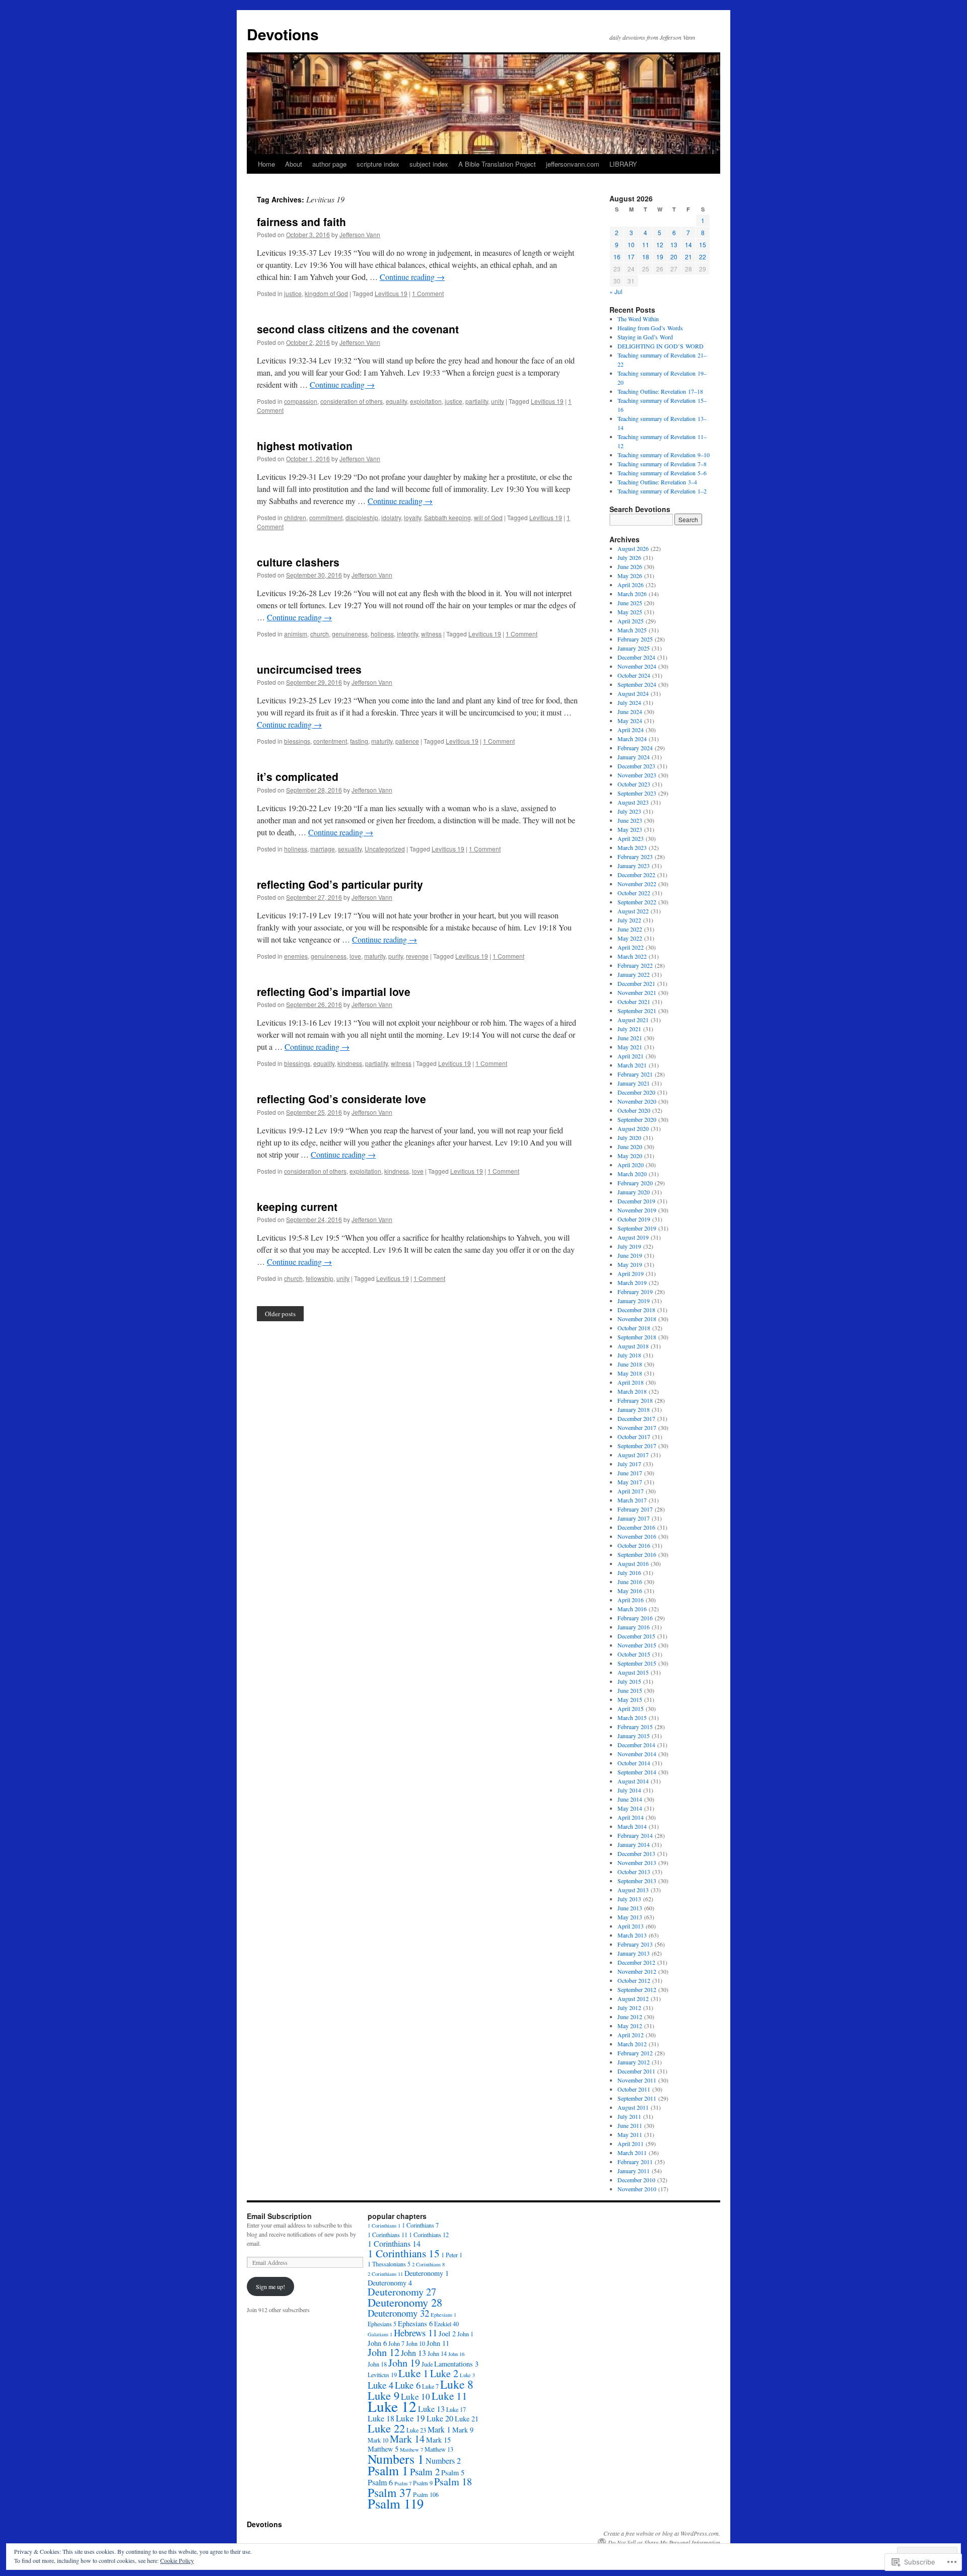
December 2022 (636, 875)
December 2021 (636, 983)
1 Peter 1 (452, 2255)
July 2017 (629, 1464)
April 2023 (631, 838)
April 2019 (631, 1273)
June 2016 (630, 1582)
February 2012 (635, 2053)
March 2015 (632, 1718)
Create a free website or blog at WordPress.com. (662, 2533)
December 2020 (636, 1092)
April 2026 (631, 585)
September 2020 (637, 1119)
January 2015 (634, 1736)
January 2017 (634, 1518)
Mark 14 (407, 2439)
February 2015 (635, 1727)
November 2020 (637, 1101)
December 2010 (636, 2180)
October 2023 (634, 784)
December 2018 (636, 1310)
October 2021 (634, 1001)
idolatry (391, 517)
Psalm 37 (390, 2492)
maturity (382, 741)
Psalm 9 (423, 2483)
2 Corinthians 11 (385, 2274)
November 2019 (637, 1210)
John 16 (456, 2354)
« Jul (616, 291)
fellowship (320, 1278)
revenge (417, 956)
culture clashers (298, 562)
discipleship (362, 517)
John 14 (437, 2353)
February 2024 (635, 748)
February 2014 (635, 1835)
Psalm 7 (403, 2483)
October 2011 (634, 2089)
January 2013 (634, 1953)
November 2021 (637, 992)
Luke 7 (430, 2386)
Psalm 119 (396, 2503)
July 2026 (629, 557)
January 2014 (634, 1844)
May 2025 (630, 612)
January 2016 (634, 1627)
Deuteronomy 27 (402, 2292)
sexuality (350, 849)
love (355, 956)
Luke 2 (444, 2373)
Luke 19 (410, 2418)
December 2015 (636, 1636)
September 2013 (637, 1881)
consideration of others (352, 401)
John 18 (377, 2364)
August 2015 (633, 1672)
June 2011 (630, 2125)
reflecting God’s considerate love (341, 1099)
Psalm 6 (380, 2482)
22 (703, 257)
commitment (326, 517)
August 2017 (633, 1455)
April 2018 (631, 1382)
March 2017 (632, 1500)
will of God (488, 517)
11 (646, 244)
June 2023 (630, 820)
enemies (296, 956)
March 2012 (632, 2044)
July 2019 (629, 1246)
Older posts (280, 1314)
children (295, 517)
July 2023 (629, 811)
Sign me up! (270, 2286)
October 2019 (634, 1219)
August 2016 (633, 1563)
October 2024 (634, 675)
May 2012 (630, 2026)
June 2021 (630, 1038)
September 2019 (637, 1228)
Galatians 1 (380, 2334)
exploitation (426, 401)
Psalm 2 (425, 2472)
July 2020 (629, 1137)
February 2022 (635, 965)
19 (660, 257)
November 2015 (637, 1645)
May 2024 (630, 721)
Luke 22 (386, 2428)
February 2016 (635, 1618)
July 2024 (629, 702)
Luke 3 (467, 2375)
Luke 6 (408, 2385)
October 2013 (634, 1872)
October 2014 (634, 1763)
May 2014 (630, 1808)
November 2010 (637, 2189)
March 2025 (632, 630)
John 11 (438, 2343)
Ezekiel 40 (446, 2324)
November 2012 (637, 1971)
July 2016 (629, 1572)
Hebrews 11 (416, 2333)
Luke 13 (431, 2409)
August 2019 (633, 1237)
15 (703, 244)
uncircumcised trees (309, 669)
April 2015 (631, 1708)
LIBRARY (623, 164)
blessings (297, 741)
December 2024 (636, 657)
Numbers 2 (443, 2460)
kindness (350, 1063)
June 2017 (630, 1473)
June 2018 (630, 1364)
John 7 (396, 2343)
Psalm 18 (453, 2482)
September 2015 (637, 1663)
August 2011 (633, 2107)
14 (688, 244)
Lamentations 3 (456, 2364)
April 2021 (631, 1056)
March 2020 (632, 1174)
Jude (427, 2364)
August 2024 (633, 693)
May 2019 (630, 1264)
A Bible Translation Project (497, 164)
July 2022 (629, 920)
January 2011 (634, 2171)
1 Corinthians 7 (420, 2225)
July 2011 (629, 2116)
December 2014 (636, 1745)
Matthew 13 (439, 2449)
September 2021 (637, 1011)
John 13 (413, 2353)
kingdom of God (326, 293)
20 (674, 257)
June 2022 (630, 929)
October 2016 (634, 1545)
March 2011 (632, 2153)
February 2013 (635, 1944)
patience (407, 741)
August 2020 (633, 1128)
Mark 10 (378, 2440)
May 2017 (630, 1482)
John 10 (416, 2343)
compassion (301, 401)
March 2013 (632, 1935)
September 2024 (637, 684)
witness (431, 634)
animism (296, 634)
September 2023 (637, 793)
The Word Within (638, 319)
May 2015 (630, 1699)
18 (646, 257)
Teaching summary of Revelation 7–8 (662, 464)
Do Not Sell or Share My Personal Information (664, 2542)
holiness (382, 634)
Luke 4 (381, 2385)
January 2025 (634, 648)
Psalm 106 (426, 2494)
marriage (323, 849)
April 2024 (631, 730)
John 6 (377, 2343)
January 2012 (634, 2062)
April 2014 (631, 1817)
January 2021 (634, 1083)
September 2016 (637, 1554)
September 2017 (637, 1446)
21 (688, 257)
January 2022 (634, 974)
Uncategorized (385, 849)
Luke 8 (457, 2384)
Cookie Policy (177, 2560)
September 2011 (637, 2098)
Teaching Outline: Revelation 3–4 (657, 482)
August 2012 (633, 1998)
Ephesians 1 (443, 2315)
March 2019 (632, 1282)
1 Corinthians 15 (404, 2253)
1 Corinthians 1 (384, 2226)
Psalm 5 (453, 2473)
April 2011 (631, 2143)
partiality (477, 401)
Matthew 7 (411, 2450)
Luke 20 (440, 2418)
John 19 (404, 2363)
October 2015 (634, 1654)
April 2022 (631, 947)
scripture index (378, 164)
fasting (359, 741)
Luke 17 (456, 2409)
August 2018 (633, 1346)
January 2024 (634, 757)
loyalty (412, 517)
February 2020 (635, 1183)
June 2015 (630, 1690)
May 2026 (630, 576)
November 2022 (637, 884)
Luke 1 (413, 2373)
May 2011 (630, 2134)
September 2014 (637, 1772)
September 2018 (637, 1337)
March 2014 (632, 1826)
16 (617, 257)
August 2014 (633, 1781)
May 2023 (630, 829)
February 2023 (635, 856)
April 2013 (631, 1926)
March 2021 (632, 1065)
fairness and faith (301, 222)
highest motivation (305, 446)
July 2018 (629, 1355)
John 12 (384, 2352)
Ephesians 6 (415, 2323)
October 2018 (634, 1328)
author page (329, 164)
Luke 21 (467, 2419)
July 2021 (629, 1029)
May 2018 (630, 1373)
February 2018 (635, 1400)
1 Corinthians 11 (388, 2235)
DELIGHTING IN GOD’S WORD (661, 346)
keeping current (297, 1206)
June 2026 (630, 566)
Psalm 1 (388, 2470)
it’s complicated (298, 776)
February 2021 (635, 1074)
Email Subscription (279, 2216)
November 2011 (637, 2080)
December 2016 (636, 1527)
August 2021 (633, 1020)
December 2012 (636, 1962)
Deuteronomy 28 (405, 2302)
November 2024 (637, 666)
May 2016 (630, 1591)
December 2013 (636, 1853)
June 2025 (630, 603)
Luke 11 (450, 2395)
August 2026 (633, 548)
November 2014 (637, 1754)
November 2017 (637, 1427)
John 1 (465, 2334)
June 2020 (630, 1147)
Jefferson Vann (360, 234)
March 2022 (632, 956)
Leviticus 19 (391, 293)
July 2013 (629, 1899)
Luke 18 (381, 2418)
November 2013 (637, 1863)
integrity (407, 634)
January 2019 (634, 1301)
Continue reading (412, 277)
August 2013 (633, 1890)
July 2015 (629, 1681)
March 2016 (632, 1609)
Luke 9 (384, 2395)
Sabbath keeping (447, 517)
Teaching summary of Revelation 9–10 (664, 455)
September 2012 (637, 1989)
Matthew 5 (383, 2449)
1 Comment (428, 293)
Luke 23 (416, 2430)
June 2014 (630, 1799)
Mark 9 (463, 2430)
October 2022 (634, 893)
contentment (330, 741)
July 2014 (629, 1790)
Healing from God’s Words (650, 328)
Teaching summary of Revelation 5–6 (662, 473)
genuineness (350, 634)
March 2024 (632, 739)
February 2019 (635, 1292)
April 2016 (631, 1600)
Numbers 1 (396, 2459)
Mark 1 (439, 2429)
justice (293, 293)
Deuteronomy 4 (390, 2283)
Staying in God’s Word (645, 337)
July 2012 (629, 2008)
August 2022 (633, 911)
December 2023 (636, 766)
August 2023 (633, 802)
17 (631, 257)
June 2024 (630, 711)
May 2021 (630, 1047)
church (320, 634)
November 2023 (637, 775)
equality (396, 401)
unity (498, 401)
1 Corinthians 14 (394, 2243)
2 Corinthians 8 (428, 2264)
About (294, 164)
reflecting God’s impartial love (334, 991)
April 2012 (631, 2035)
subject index (429, 164)
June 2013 (630, 1908)
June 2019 (630, 1255)
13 (674, 244)
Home (266, 164)
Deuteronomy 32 (398, 2313)
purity (396, 956)
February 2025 (635, 639)
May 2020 (630, 1156)
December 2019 (636, 1201)
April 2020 (631, 1165)
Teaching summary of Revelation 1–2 (662, 491)
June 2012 (630, 2017)
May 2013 (630, 1917)
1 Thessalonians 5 (389, 2264)
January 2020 (634, 1192)
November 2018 (637, 1319)
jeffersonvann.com (573, 164)
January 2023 (634, 866)
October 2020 (634, 1110)
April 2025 (631, 621)
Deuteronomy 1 (427, 2273)
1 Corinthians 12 (429, 2235)
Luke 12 (392, 2406)
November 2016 (637, 1536)
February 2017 (635, 1509)
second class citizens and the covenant (358, 329)
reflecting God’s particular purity (340, 884)
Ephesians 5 (382, 2324)
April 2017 (631, 1491)
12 (660, 244)
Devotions (283, 34)
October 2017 (634, 1437)
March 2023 (632, 847)
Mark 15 (438, 2440)
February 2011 (635, 2162)
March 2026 (632, 594)
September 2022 (637, 902)
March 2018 (632, 1391)
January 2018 (634, 1409)
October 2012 (634, 1980)
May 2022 (630, 938)
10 (631, 244)
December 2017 (636, 1418)
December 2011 (636, 2071)
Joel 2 (447, 2334)
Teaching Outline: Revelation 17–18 (660, 391)
